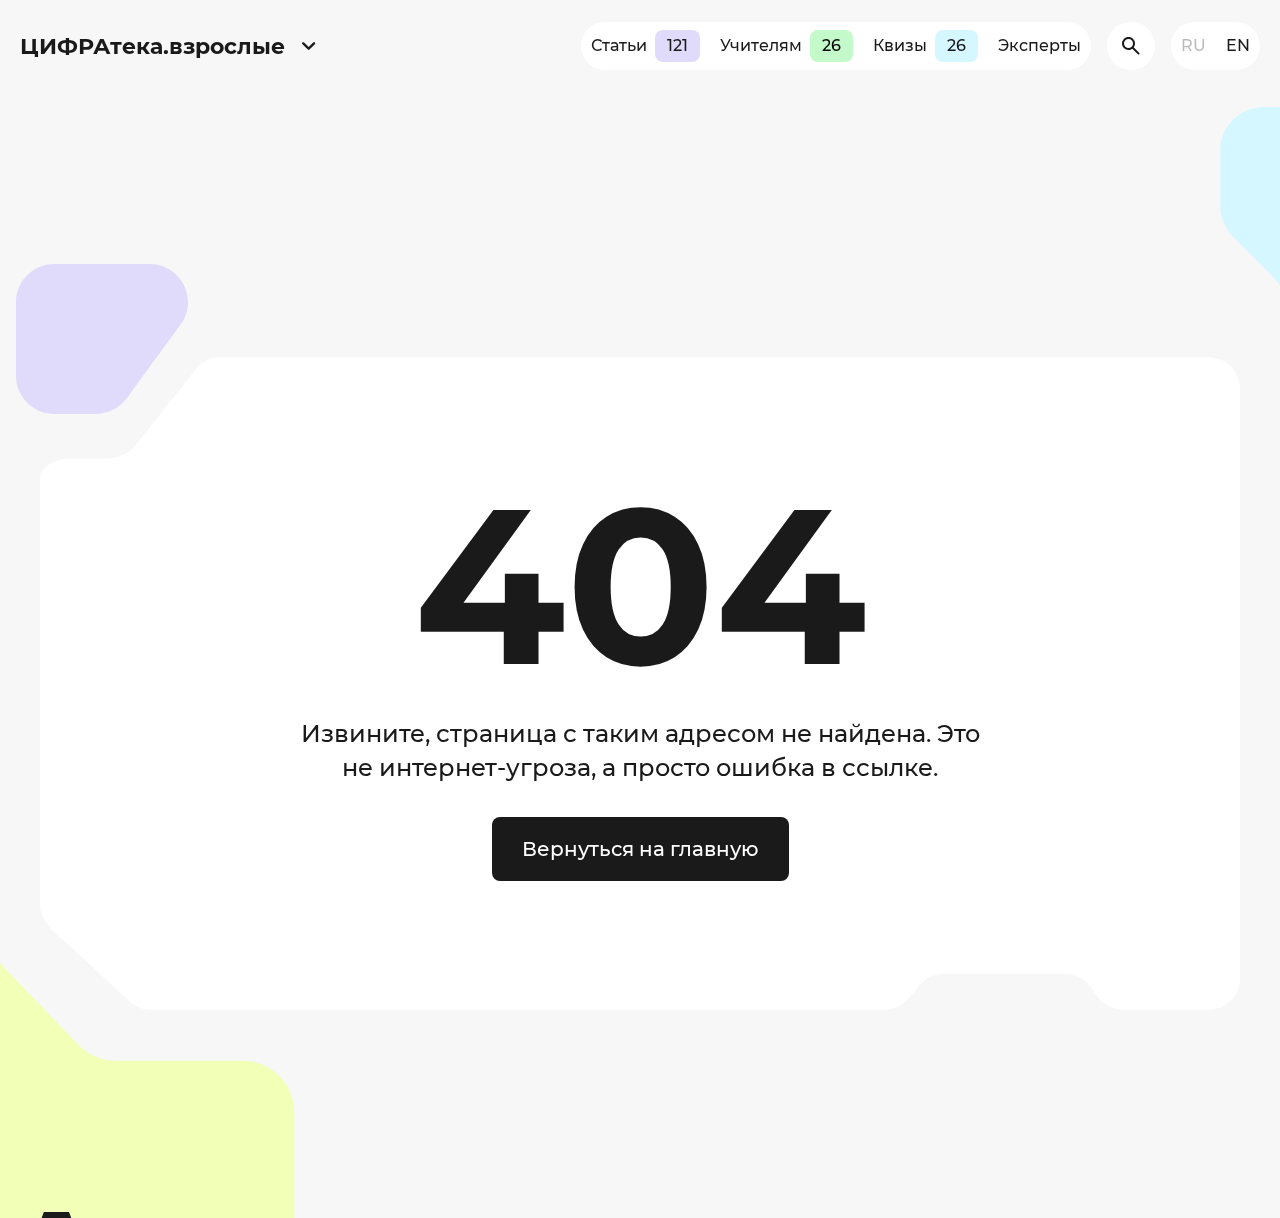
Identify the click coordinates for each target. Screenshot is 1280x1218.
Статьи (639, 45)
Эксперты (1039, 45)
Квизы (919, 45)
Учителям (780, 45)
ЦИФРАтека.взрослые (152, 46)
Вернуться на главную (640, 849)
